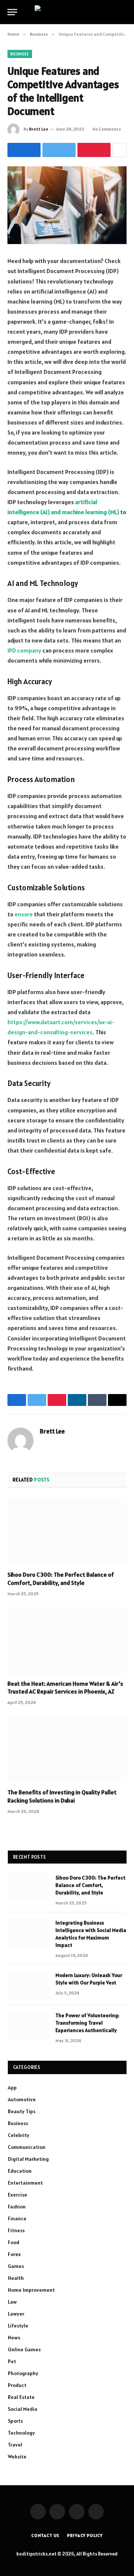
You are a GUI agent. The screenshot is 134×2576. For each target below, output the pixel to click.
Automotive (22, 2099)
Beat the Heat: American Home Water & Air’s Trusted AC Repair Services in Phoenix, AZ (65, 1688)
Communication (27, 2147)
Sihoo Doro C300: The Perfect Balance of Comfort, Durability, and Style (61, 1579)
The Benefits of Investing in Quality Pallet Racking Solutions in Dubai (62, 1796)
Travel (15, 2445)
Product (17, 2385)
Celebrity (19, 2135)
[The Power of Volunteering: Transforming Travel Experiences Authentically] (28, 2025)
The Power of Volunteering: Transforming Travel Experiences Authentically (87, 2023)
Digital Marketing (28, 2159)
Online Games (24, 2349)
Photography (23, 2373)
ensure (24, 914)
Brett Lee (39, 129)
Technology (21, 2433)
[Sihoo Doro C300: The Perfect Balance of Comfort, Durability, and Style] (67, 1531)
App (12, 2088)
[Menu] (12, 12)
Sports (15, 2421)
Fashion (17, 2207)
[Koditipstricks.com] (67, 12)
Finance (17, 2218)
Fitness (16, 2230)
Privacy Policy (85, 2535)
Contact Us (45, 2535)
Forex (14, 2254)
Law (12, 2302)
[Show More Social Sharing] (119, 150)
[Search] (126, 12)
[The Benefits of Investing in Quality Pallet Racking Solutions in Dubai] (67, 1749)
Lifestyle (18, 2326)
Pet (12, 2361)
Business (20, 54)
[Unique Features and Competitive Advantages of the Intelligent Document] (67, 205)
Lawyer (16, 2314)
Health (16, 2278)
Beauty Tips (22, 2111)
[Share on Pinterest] (94, 150)
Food (14, 2242)
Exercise (17, 2195)
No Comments (107, 129)
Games (16, 2266)
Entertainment (25, 2183)
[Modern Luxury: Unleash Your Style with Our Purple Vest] (28, 1985)
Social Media (23, 2409)
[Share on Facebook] (24, 150)
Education (20, 2171)
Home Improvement (31, 2290)
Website (17, 2457)
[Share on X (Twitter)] (59, 150)
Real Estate (21, 2397)
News (14, 2338)
